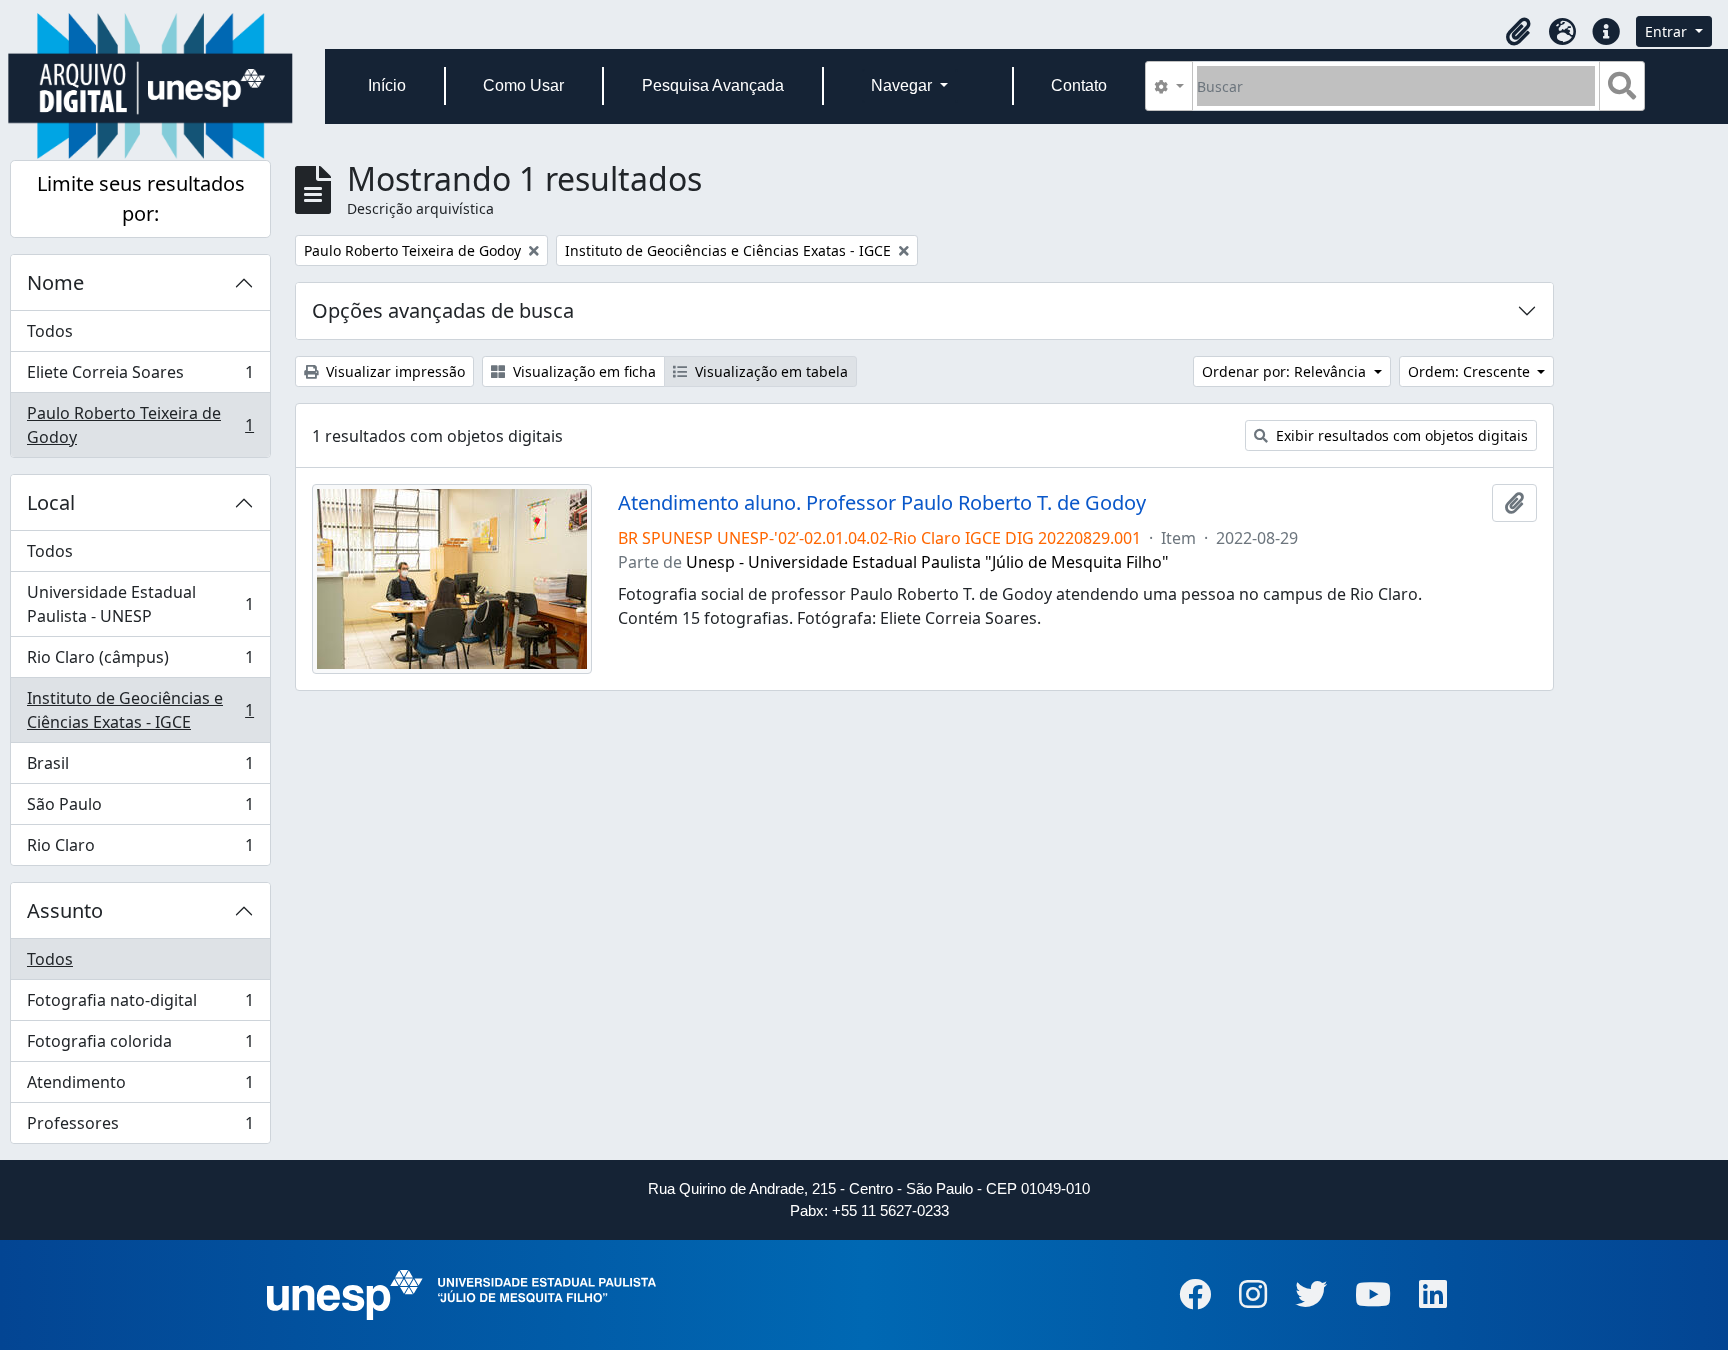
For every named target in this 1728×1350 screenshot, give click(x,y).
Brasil (140, 768)
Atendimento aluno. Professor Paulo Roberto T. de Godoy (882, 503)
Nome (55, 282)
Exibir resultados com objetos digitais (1400, 435)
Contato (1079, 85)
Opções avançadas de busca (443, 310)
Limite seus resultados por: (141, 198)
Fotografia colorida (140, 1046)
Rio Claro (140, 849)
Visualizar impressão (393, 371)
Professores (140, 1127)
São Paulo (140, 809)
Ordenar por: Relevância (1286, 371)
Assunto (65, 910)
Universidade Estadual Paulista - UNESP (140, 604)
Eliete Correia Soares (140, 377)
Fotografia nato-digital (140, 1005)
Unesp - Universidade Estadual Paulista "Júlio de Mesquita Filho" (927, 562)
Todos (50, 331)
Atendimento (140, 1087)
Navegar (903, 85)
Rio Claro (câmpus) (140, 662)
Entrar (1668, 31)
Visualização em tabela (769, 371)
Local (51, 502)
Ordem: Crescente (1471, 371)
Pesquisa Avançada (713, 85)
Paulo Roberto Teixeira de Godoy (140, 425)
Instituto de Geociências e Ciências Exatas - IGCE (140, 710)
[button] (1518, 32)
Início (387, 85)
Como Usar (523, 85)
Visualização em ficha (582, 371)
